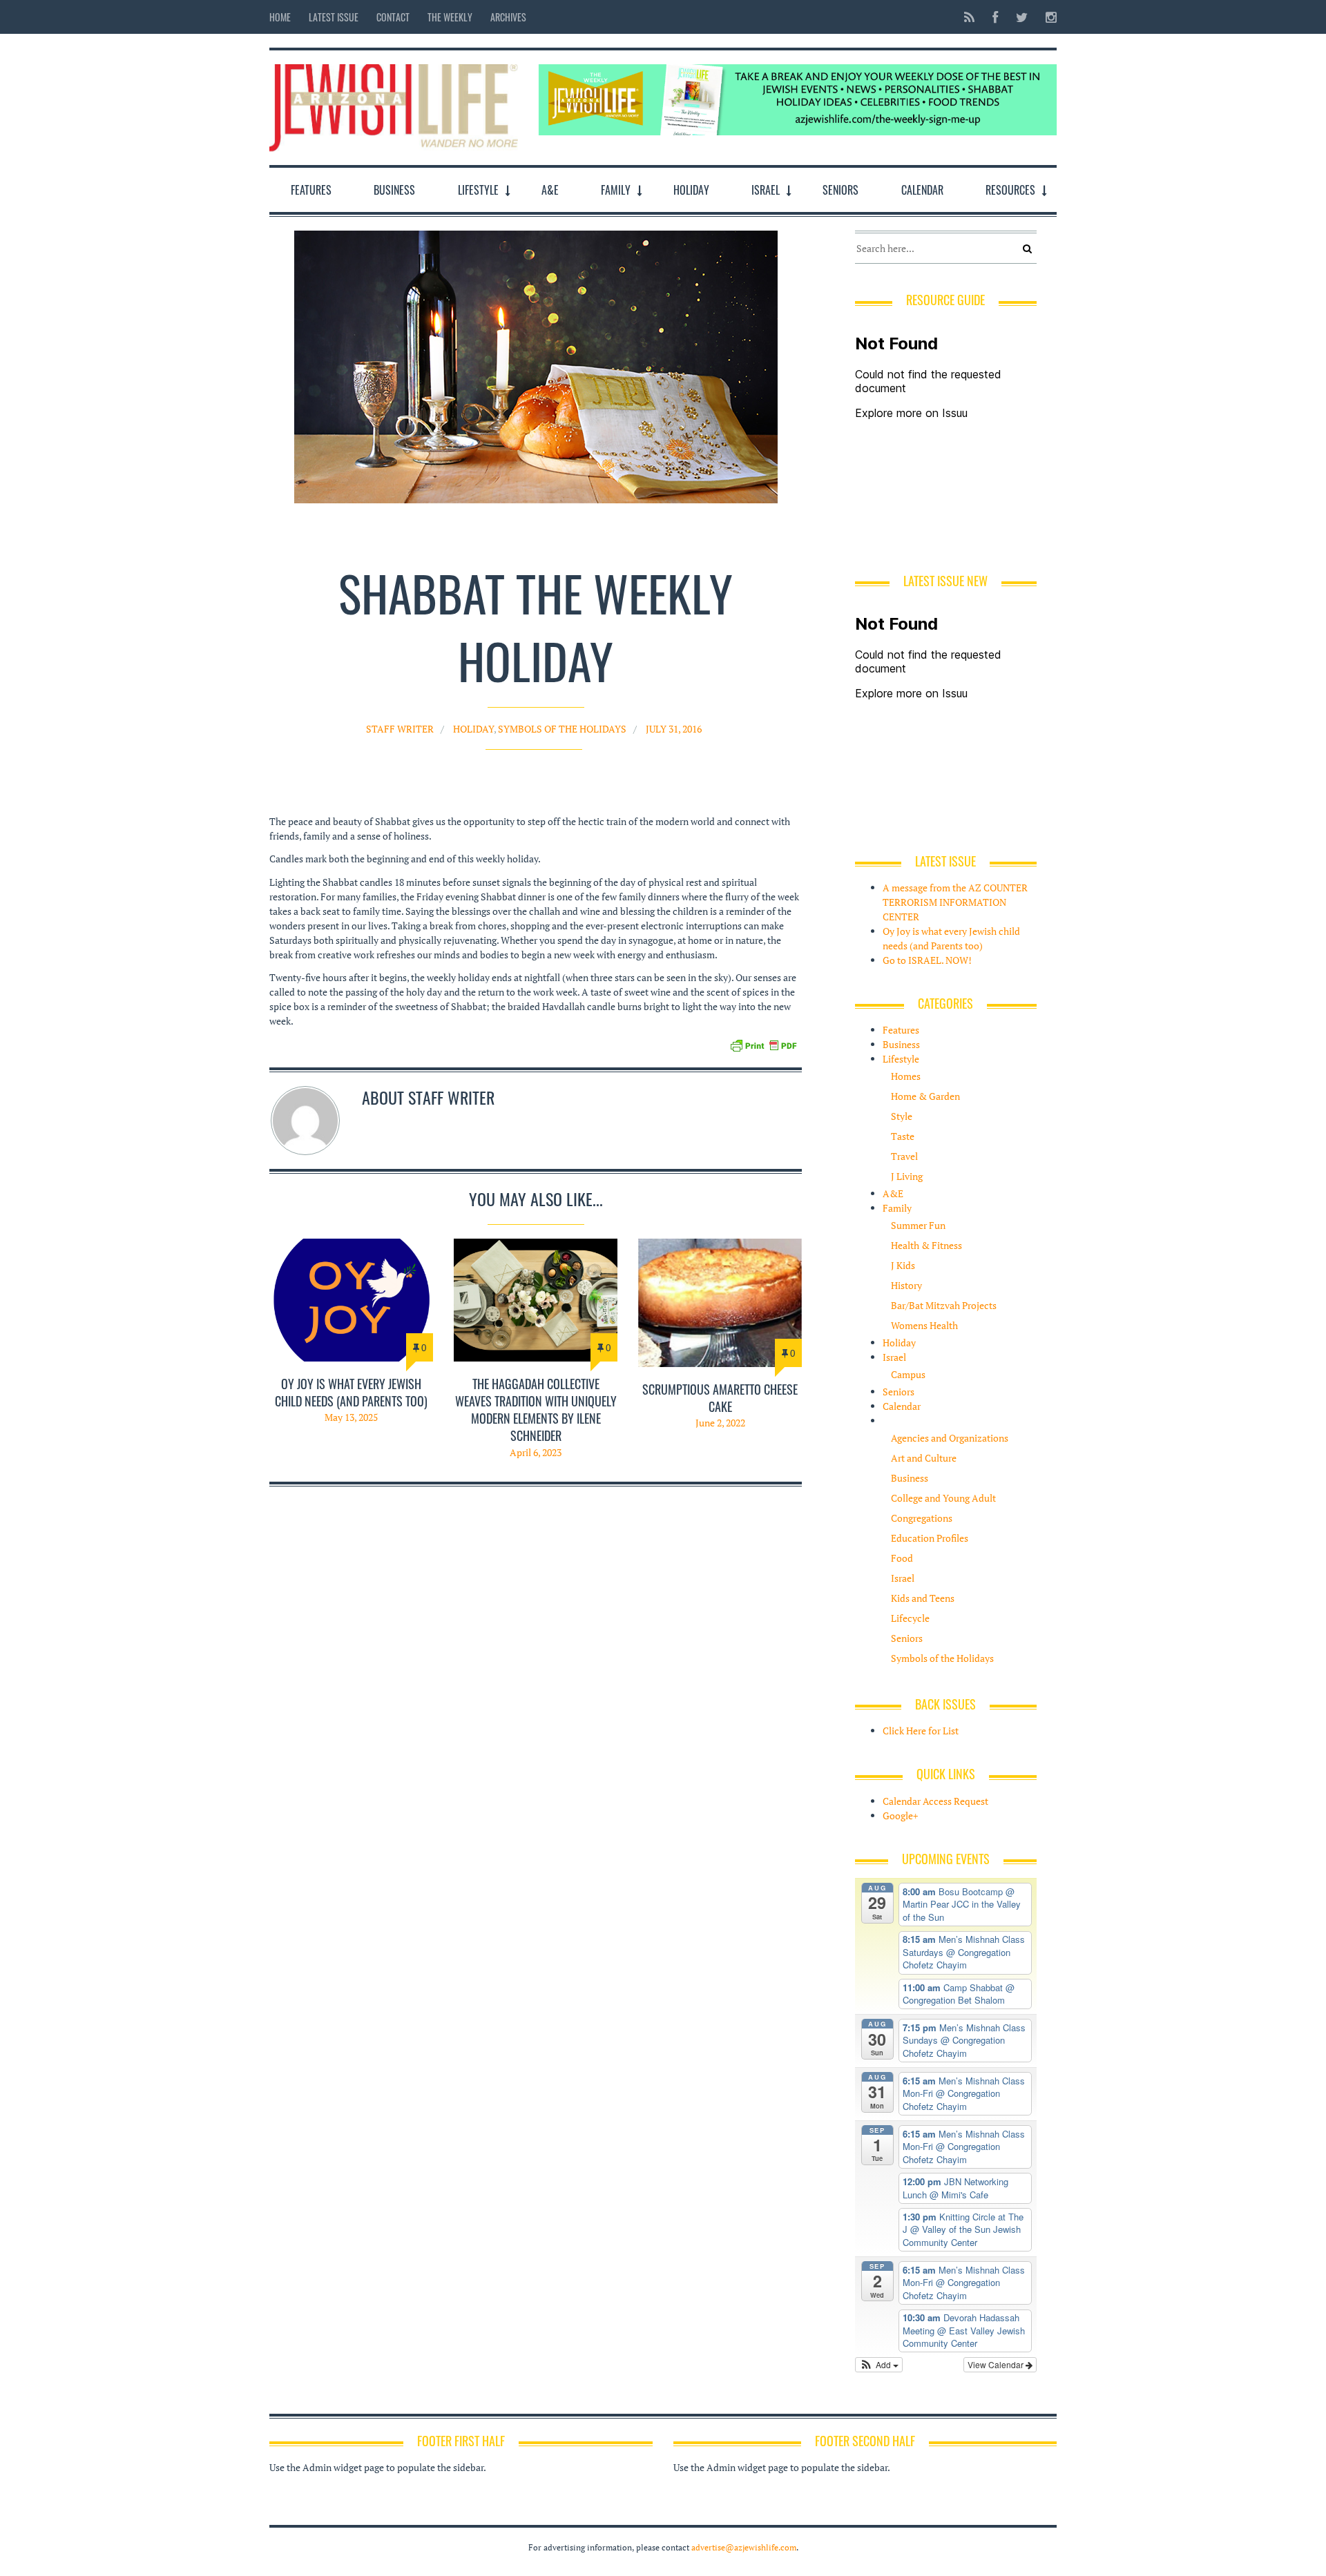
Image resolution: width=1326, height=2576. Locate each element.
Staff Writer (400, 729)
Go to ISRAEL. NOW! (927, 960)
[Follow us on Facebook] (995, 17)
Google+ (900, 1815)
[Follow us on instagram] (1047, 17)
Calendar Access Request (935, 1801)
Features (311, 190)
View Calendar (997, 2364)
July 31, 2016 (674, 729)
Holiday (691, 190)
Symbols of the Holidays (562, 729)
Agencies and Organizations (950, 1438)
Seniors (840, 190)
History (906, 1285)
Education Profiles (930, 1538)
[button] (879, 2365)
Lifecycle (910, 1618)
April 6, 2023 (536, 1452)
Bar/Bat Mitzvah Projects (944, 1305)
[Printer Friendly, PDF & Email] (763, 1044)
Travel (904, 1156)
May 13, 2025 (351, 1417)
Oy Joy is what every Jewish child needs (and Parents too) (351, 1392)
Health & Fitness (926, 1245)
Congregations (922, 1518)
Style (902, 1116)
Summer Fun (918, 1225)
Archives (508, 17)
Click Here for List (921, 1731)
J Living (907, 1176)
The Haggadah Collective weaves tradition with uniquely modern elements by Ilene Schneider (536, 1410)
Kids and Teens (923, 1598)
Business (394, 190)
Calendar (922, 190)
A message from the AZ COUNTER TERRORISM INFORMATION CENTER (955, 902)
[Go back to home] (394, 105)
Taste (903, 1136)
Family (616, 190)
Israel (766, 190)
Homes (906, 1076)
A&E (550, 190)
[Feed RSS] (969, 17)
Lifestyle (478, 190)
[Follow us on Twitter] (1022, 17)
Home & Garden (925, 1096)
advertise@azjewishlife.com (744, 2547)
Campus (908, 1374)
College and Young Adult (943, 1498)
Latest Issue (334, 17)
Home (280, 17)
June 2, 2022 (720, 1423)
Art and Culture (924, 1458)
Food (902, 1558)
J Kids (903, 1265)
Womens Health (924, 1325)
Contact (393, 17)
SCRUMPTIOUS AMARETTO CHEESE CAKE (720, 1398)
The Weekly (450, 17)
